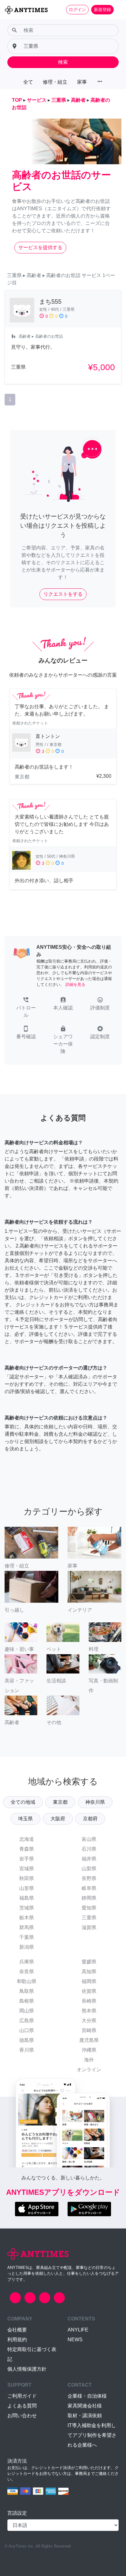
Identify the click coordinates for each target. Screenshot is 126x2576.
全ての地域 (23, 1802)
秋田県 (27, 1878)
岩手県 (27, 1859)
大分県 (89, 2021)
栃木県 (27, 1918)
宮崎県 (89, 2030)
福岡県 (89, 1981)
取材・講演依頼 (85, 2416)
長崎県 (89, 2001)
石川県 (89, 1849)
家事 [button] (82, 82)
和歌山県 (27, 1981)
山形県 (27, 1888)
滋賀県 (89, 1927)
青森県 (27, 1849)
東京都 (60, 1802)
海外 (89, 2060)
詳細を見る (75, 984)
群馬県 (27, 1927)
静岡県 (89, 1898)
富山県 (89, 1839)
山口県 (27, 2030)
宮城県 (27, 1869)
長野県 (89, 1878)
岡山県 (27, 2011)
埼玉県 (25, 1819)
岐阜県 (89, 1888)
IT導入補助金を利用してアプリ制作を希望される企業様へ (92, 2435)
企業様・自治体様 (87, 2396)
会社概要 (17, 2330)
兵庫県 (27, 1962)
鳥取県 (27, 1991)
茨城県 (27, 1908)
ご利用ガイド (22, 2396)
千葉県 (27, 1937)
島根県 (27, 2001)
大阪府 (58, 1819)
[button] (26, 1008)
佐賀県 (89, 1991)
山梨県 (89, 1869)
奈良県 (27, 1972)
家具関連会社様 (85, 2406)
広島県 (27, 2021)
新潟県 (27, 1947)
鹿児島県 (89, 2040)
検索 (63, 62)
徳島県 (27, 2040)
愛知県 (89, 1908)
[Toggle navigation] (117, 9)
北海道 (27, 1839)
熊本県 (89, 2011)
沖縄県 (89, 2050)
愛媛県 (89, 1962)
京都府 (90, 1819)
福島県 (27, 1898)
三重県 (89, 1918)
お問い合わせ (22, 2416)
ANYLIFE (78, 2330)
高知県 (89, 1972)
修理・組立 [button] (55, 82)
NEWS (75, 2340)
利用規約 (17, 2340)
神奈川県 (95, 1802)
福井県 (89, 1859)
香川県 (27, 2050)
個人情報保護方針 (27, 2369)
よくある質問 (22, 2406)
